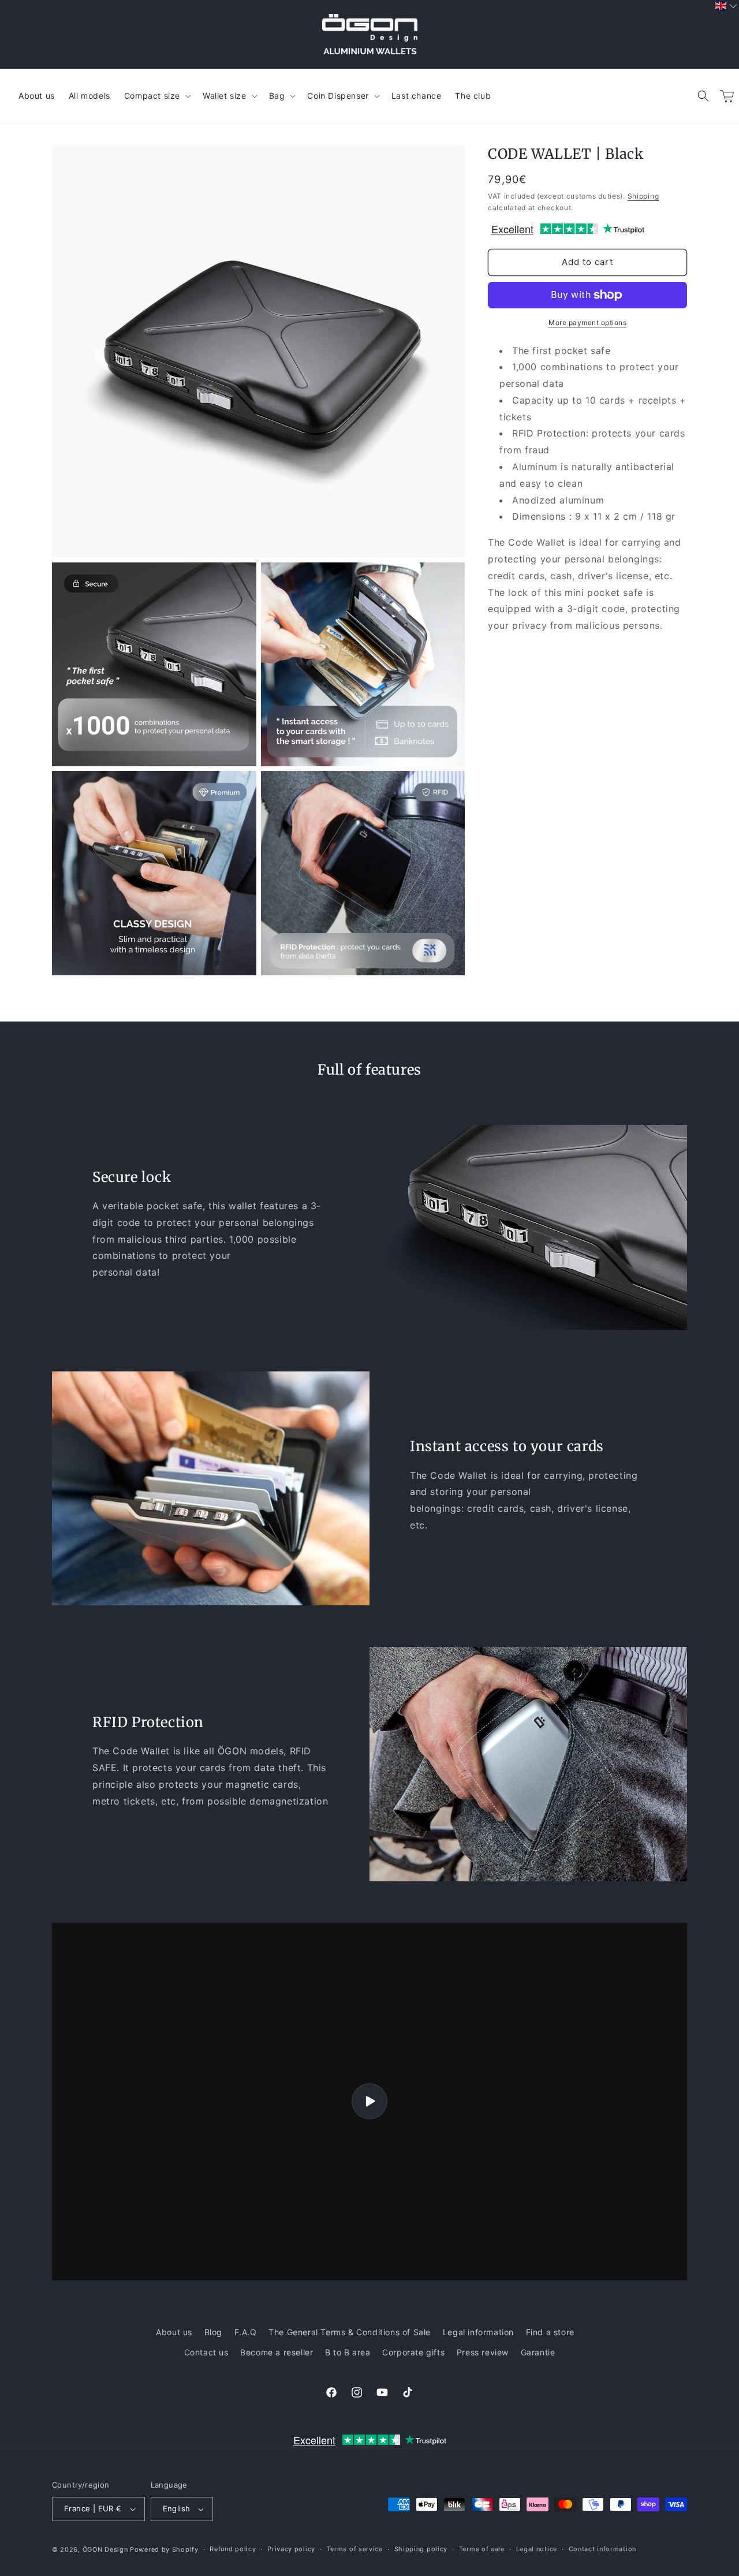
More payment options (587, 323)
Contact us (206, 2352)
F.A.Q (246, 2332)
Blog (213, 2332)
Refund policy (233, 2549)
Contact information (602, 2549)
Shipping (643, 196)
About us (174, 2332)
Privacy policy (291, 2549)
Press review (483, 2352)
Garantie (538, 2352)
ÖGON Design (105, 2549)
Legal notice (537, 2549)
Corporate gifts (413, 2352)
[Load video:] (369, 2102)
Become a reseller (277, 2352)
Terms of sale (482, 2549)
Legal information (478, 2332)
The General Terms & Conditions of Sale (350, 2332)
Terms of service (355, 2549)
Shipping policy (421, 2549)
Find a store (550, 2332)
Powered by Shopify (164, 2549)
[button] (703, 96)
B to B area (348, 2352)
